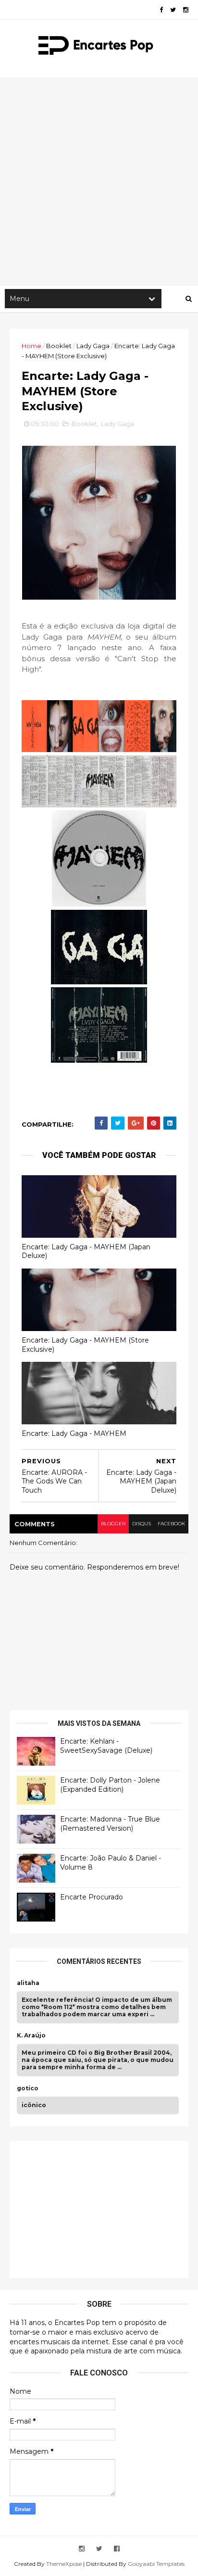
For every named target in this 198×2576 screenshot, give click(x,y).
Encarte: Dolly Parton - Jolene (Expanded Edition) (110, 1785)
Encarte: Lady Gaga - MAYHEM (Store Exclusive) (85, 1345)
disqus (142, 1524)
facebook (171, 1524)
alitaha (28, 1983)
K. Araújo (31, 2036)
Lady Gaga (93, 346)
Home (31, 346)
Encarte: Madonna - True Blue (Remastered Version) (110, 1824)
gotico (28, 2088)
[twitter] (173, 10)
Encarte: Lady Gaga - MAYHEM (74, 1433)
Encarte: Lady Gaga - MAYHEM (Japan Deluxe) (86, 1251)
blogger (113, 1524)
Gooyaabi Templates (156, 2564)
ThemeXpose (64, 2564)
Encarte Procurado (92, 1897)
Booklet (59, 346)
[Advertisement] (99, 181)
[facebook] (161, 10)
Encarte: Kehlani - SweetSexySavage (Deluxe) (106, 1746)
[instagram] (186, 10)
